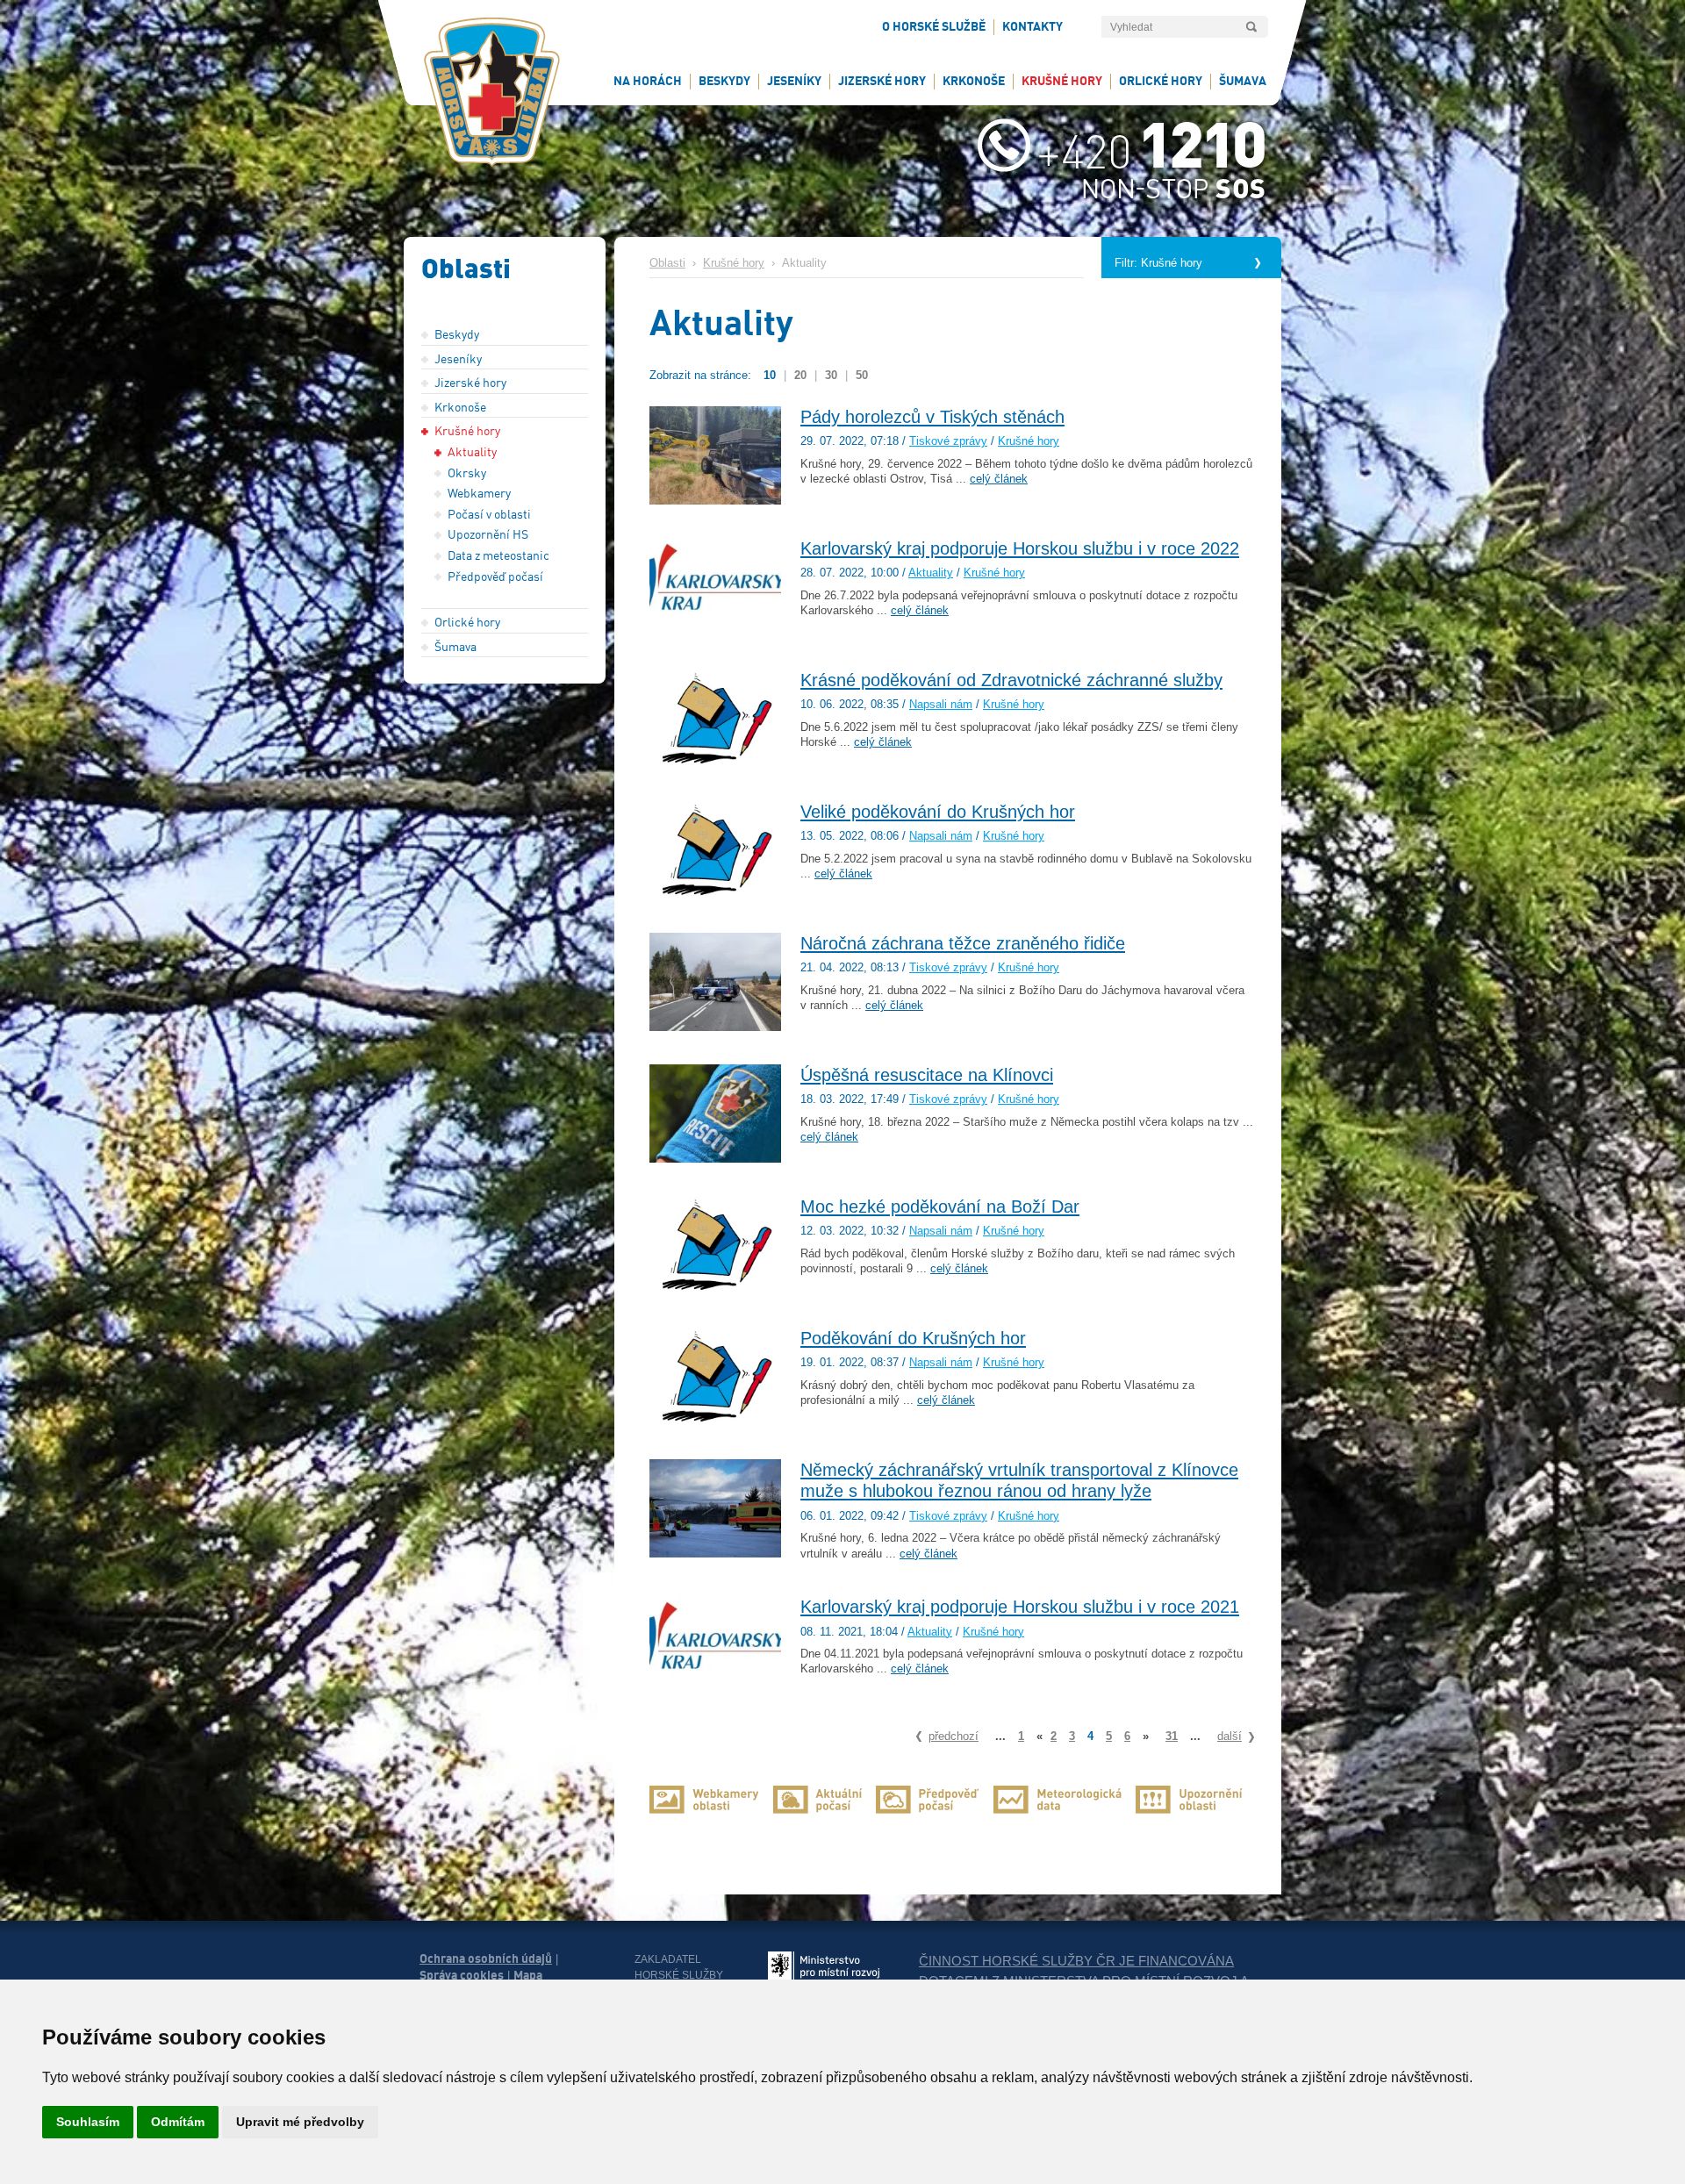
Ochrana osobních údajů (486, 1958)
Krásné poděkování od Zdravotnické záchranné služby (1011, 680)
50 (862, 375)
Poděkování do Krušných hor (913, 1338)
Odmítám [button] (178, 2122)
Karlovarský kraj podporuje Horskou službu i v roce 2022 (1020, 548)
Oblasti (667, 263)
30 (831, 375)
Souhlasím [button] (88, 2122)
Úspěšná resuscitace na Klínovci (927, 1075)
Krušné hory (734, 263)
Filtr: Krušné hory (1158, 263)
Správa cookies (462, 1975)
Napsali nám (941, 705)
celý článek (999, 479)
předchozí (954, 1736)
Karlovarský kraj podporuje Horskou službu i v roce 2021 (1020, 1607)
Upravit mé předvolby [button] (300, 2122)
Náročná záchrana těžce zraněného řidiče (963, 943)
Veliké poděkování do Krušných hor (938, 812)
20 (800, 375)
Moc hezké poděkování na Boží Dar (940, 1207)
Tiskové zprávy (948, 441)
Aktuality (931, 573)
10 (770, 375)
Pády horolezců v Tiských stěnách (932, 417)
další (1230, 1736)
